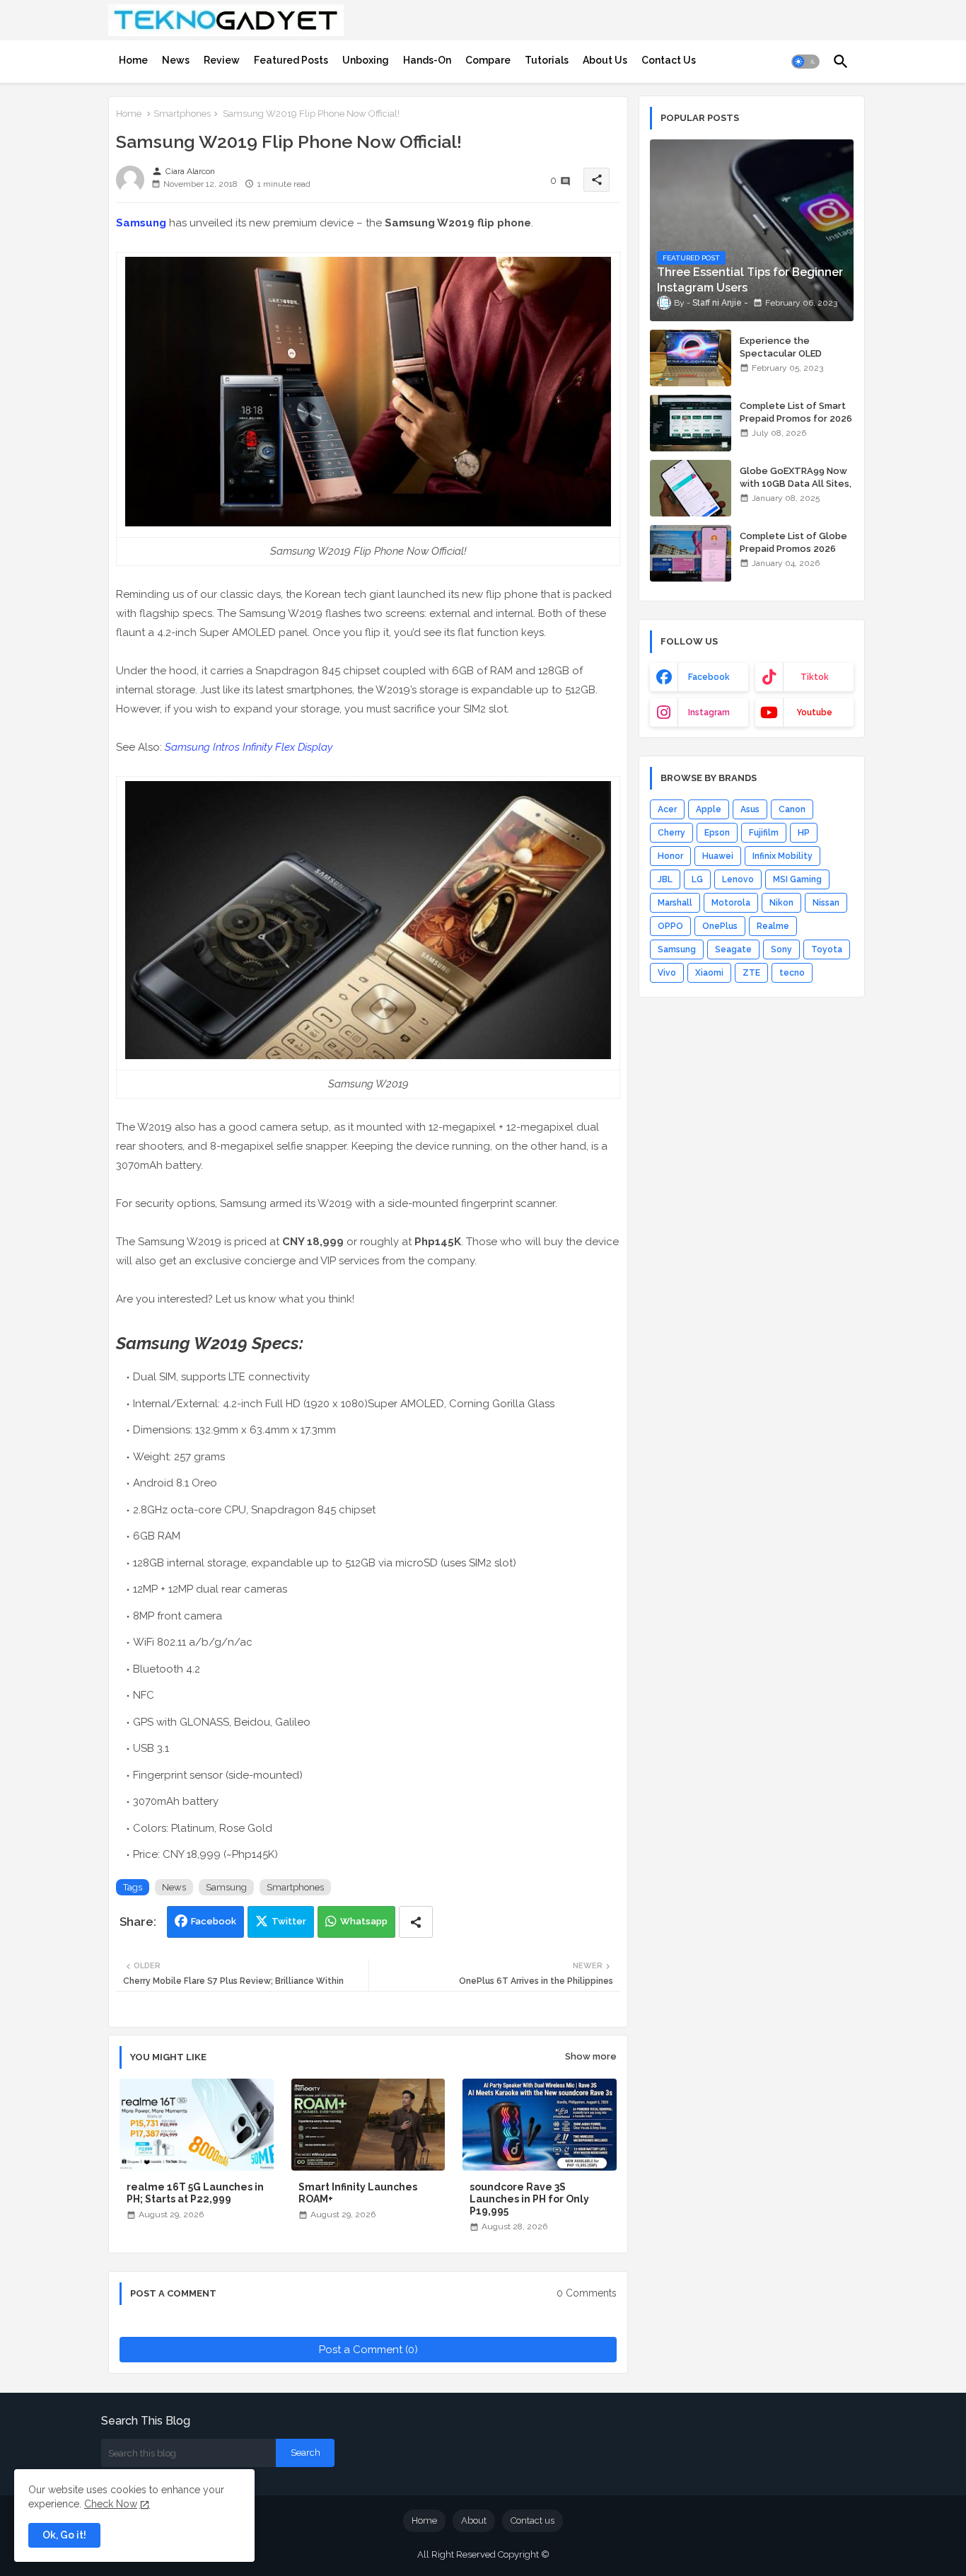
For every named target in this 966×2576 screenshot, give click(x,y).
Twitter (289, 1921)
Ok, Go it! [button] (64, 2535)
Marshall (675, 903)
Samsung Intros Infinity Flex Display (249, 747)
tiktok (815, 677)
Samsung (141, 223)
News (176, 60)
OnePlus (720, 926)
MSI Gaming (797, 879)
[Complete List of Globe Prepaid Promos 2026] (691, 553)
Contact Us (669, 60)
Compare (488, 60)
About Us (605, 60)
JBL (665, 879)
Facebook (214, 1921)
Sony (781, 949)
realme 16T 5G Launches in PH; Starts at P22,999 (195, 2193)
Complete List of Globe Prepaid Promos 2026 (793, 542)
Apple (709, 809)
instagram (709, 712)
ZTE (751, 973)
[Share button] (416, 1922)
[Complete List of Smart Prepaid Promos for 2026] (691, 423)
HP (804, 833)
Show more (591, 2056)
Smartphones (182, 114)
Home (133, 60)
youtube (814, 712)
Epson (717, 833)
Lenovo (738, 879)
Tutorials (547, 60)
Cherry (671, 833)
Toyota (827, 949)
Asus (750, 809)
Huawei (718, 856)
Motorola (731, 903)
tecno (792, 973)
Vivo (667, 973)
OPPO (670, 926)
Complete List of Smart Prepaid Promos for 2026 (796, 412)
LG (697, 879)
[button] (805, 62)
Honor (670, 856)
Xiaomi (709, 973)
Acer (667, 809)
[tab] (133, 60)
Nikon (781, 903)
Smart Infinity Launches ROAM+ (358, 2193)
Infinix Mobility (782, 856)
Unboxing (366, 60)
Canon (792, 809)
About (474, 2520)
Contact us (533, 2520)
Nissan (826, 903)
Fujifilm (764, 833)
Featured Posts (291, 60)
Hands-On (427, 60)
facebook (709, 677)
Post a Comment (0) (368, 2350)
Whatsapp (364, 1921)
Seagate (733, 949)
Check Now (111, 2504)
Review (222, 60)
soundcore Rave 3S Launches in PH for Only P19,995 (529, 2199)
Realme (773, 926)
